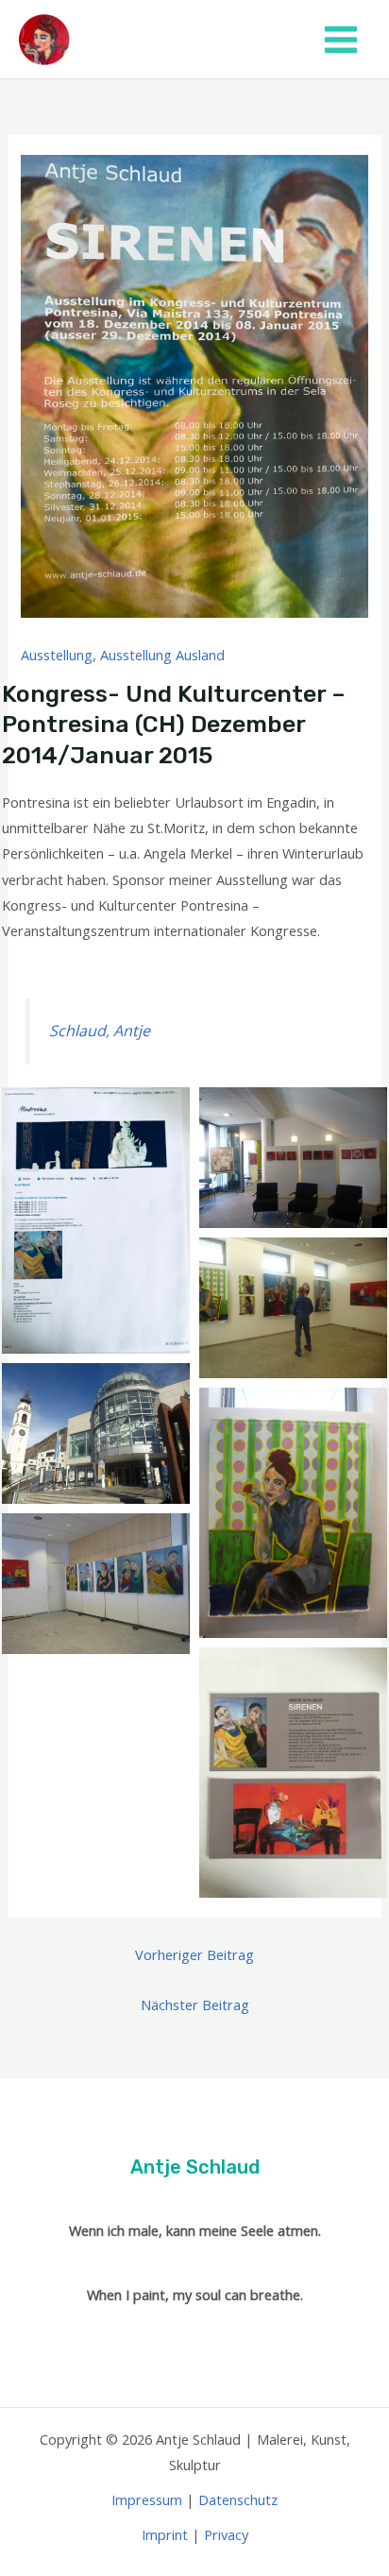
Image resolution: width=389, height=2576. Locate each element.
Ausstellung (57, 655)
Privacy (226, 2534)
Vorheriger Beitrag (194, 1954)
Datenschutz (238, 2499)
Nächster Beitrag (195, 2005)
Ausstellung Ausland (162, 655)
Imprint (165, 2534)
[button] (96, 1220)
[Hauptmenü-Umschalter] (341, 40)
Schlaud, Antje (100, 1031)
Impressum (147, 2499)
